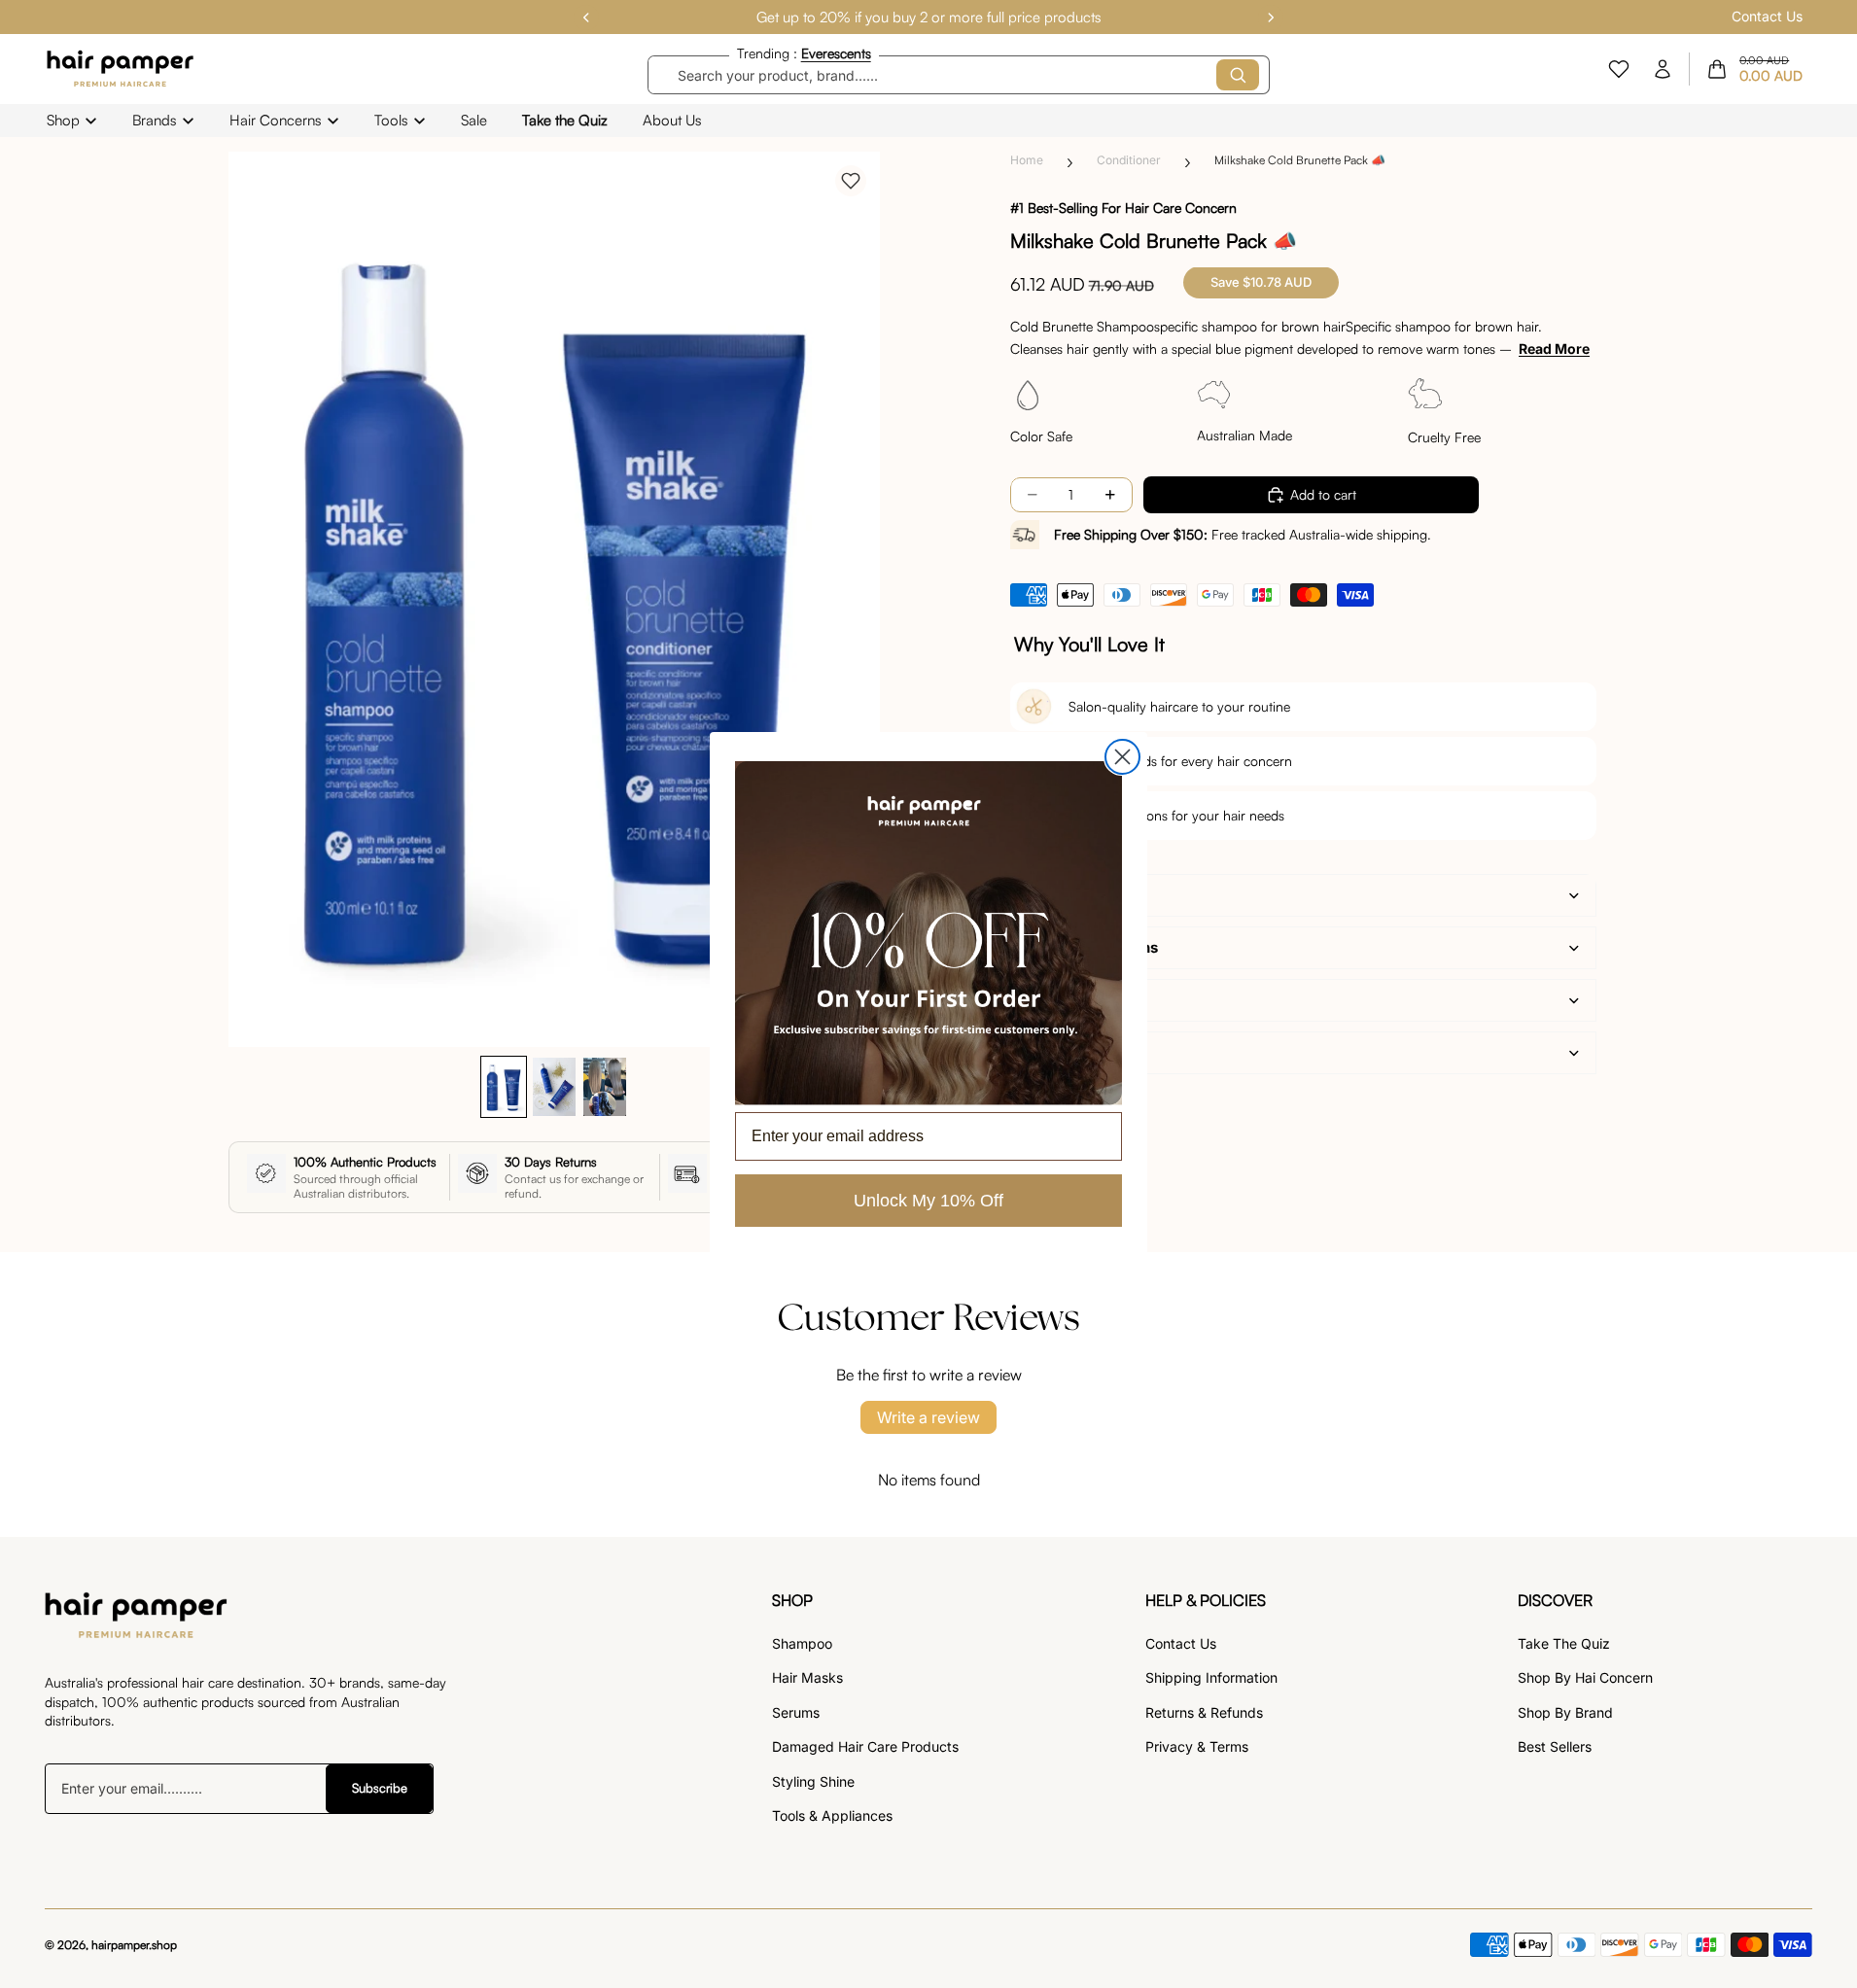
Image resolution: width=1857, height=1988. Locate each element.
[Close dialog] (1122, 757)
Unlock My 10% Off (928, 1201)
